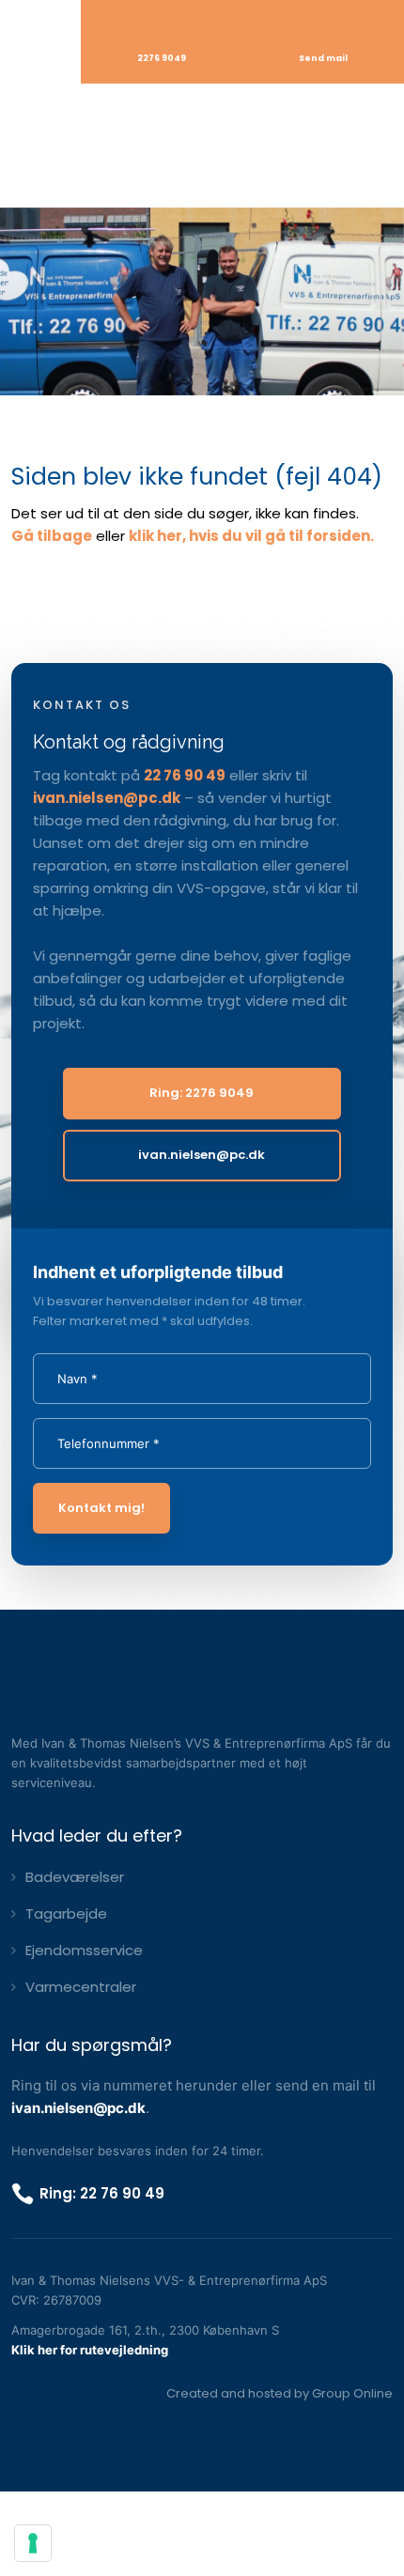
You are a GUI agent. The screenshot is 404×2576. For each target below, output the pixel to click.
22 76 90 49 (185, 775)
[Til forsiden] (202, 145)
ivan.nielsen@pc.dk (107, 798)
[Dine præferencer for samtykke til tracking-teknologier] (33, 2543)
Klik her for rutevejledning (90, 2350)
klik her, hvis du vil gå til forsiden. (251, 536)
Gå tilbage (52, 536)
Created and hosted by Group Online (280, 2393)
